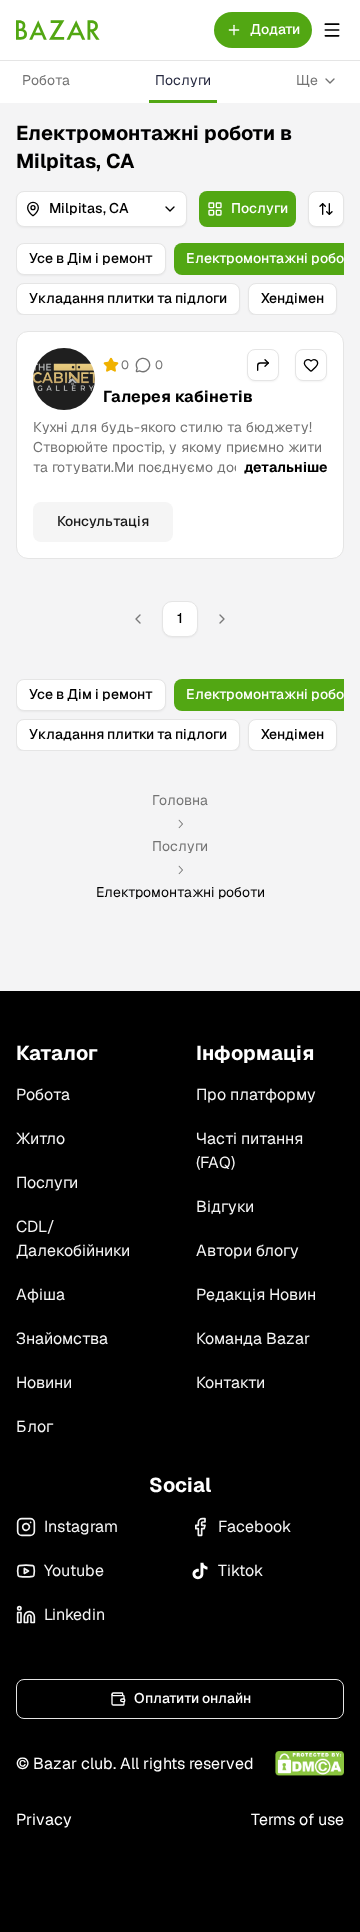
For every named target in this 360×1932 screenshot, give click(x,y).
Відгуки (225, 1206)
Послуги (183, 80)
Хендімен (292, 298)
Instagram (81, 1526)
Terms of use (297, 1819)
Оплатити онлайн (192, 1698)
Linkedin (74, 1614)
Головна (180, 800)
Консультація (103, 521)
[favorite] (311, 365)
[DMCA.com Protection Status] (309, 1763)
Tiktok (240, 1570)
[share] (263, 365)
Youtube (74, 1570)
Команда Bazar (253, 1338)
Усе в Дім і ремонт (91, 258)
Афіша (40, 1294)
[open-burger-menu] (332, 30)
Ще (307, 80)
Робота (46, 80)
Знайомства (62, 1338)
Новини (44, 1382)
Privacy (44, 1819)
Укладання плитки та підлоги (128, 298)
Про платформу (256, 1094)
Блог (34, 1426)
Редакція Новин (256, 1294)
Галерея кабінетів (178, 396)
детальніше (285, 467)
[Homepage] (58, 30)
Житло (40, 1138)
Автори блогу (247, 1250)
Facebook (254, 1526)
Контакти (230, 1382)
